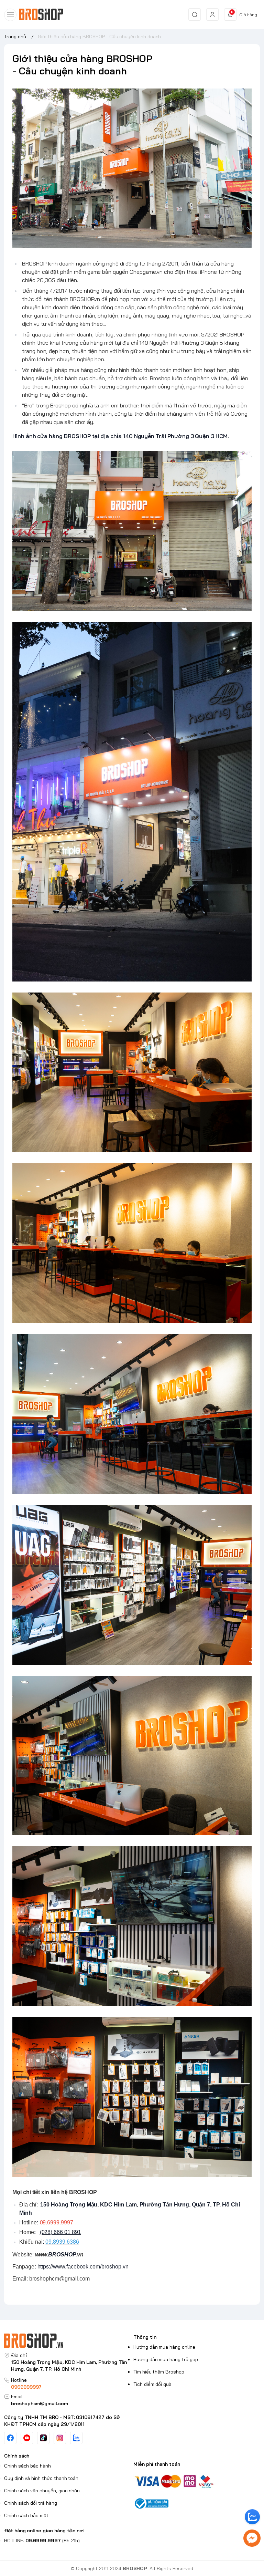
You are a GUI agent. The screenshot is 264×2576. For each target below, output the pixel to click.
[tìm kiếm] (195, 14)
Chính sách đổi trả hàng (31, 2503)
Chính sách (17, 2456)
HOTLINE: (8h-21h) (42, 2541)
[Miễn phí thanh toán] (197, 2481)
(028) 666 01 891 (60, 2232)
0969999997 (26, 2387)
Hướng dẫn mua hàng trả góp (166, 2359)
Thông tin (145, 2337)
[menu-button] (10, 15)
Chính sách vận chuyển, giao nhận (42, 2491)
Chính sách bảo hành (27, 2466)
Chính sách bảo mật (26, 2515)
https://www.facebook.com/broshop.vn (83, 2267)
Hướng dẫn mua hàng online (164, 2347)
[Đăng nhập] (212, 14)
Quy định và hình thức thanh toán (41, 2478)
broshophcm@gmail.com (40, 2403)
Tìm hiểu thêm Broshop (159, 2372)
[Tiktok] (43, 2438)
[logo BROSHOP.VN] (67, 2341)
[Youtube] (27, 2438)
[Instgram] (60, 2438)
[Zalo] (76, 2438)
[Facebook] (10, 2438)
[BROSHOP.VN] (44, 15)
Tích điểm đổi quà (152, 2384)
